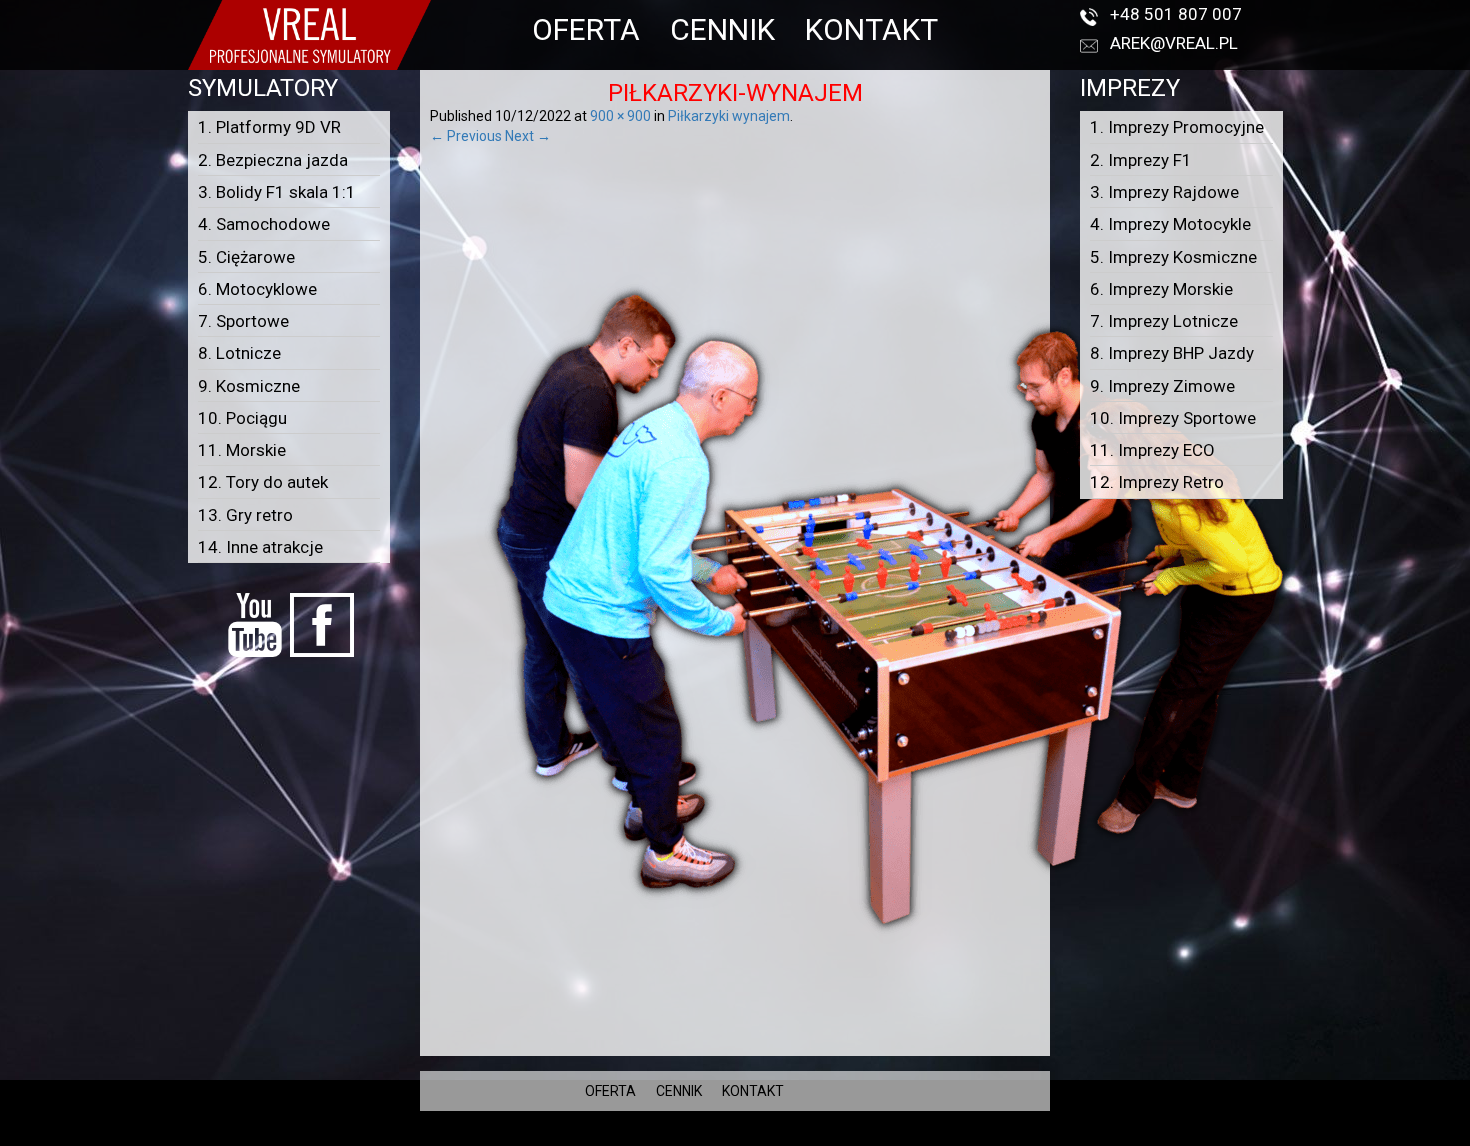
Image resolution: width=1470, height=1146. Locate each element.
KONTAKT (871, 29)
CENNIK (722, 29)
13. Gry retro (245, 515)
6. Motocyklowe (257, 289)
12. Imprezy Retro (1157, 482)
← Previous (466, 136)
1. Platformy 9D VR (269, 127)
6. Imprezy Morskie (1161, 289)
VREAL (770, 1136)
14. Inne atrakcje (260, 547)
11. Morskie (242, 450)
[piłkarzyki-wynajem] (880, 595)
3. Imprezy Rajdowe (1164, 192)
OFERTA (586, 29)
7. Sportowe (243, 321)
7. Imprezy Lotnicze (1164, 321)
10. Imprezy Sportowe (1173, 418)
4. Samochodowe (264, 224)
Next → (528, 136)
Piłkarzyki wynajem (729, 116)
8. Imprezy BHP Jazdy (1172, 353)
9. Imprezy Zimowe (1162, 386)
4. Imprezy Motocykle (1170, 224)
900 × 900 (620, 116)
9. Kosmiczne (249, 386)
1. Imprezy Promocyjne (1177, 127)
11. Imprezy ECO (1152, 450)
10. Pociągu (242, 418)
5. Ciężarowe (246, 257)
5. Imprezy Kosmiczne (1173, 257)
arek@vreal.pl (1174, 43)
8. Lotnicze (239, 353)
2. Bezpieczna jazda (273, 160)
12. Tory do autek (263, 482)
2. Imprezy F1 (1141, 160)
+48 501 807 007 (1176, 14)
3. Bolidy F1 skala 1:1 (277, 192)
